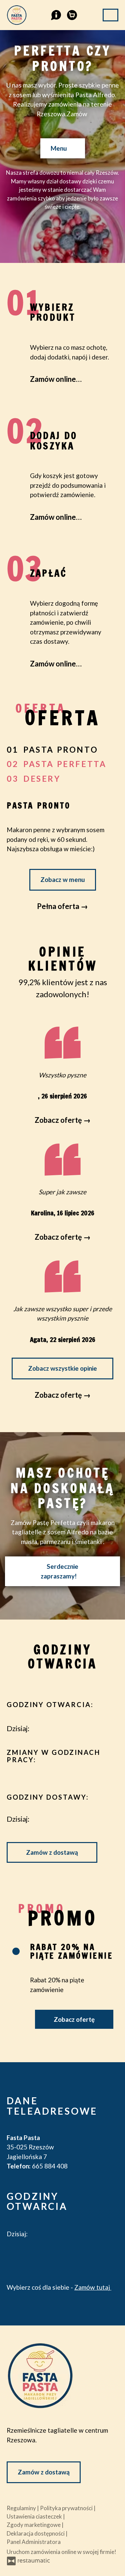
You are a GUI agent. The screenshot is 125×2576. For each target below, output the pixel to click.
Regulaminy (22, 2508)
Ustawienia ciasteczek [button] (35, 2516)
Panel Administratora (34, 2542)
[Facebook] (10, 2254)
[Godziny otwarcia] (55, 1728)
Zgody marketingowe (34, 2525)
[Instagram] (31, 2254)
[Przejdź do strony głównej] (62, 2376)
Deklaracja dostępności (36, 2533)
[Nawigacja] (110, 15)
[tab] (16, 1951)
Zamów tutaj (93, 2287)
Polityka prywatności (67, 2508)
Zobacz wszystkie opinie (62, 1368)
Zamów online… (56, 379)
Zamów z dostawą (52, 1852)
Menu (59, 148)
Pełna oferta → (62, 906)
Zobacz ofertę (74, 2019)
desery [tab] (42, 779)
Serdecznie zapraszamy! (59, 1571)
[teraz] (42, 1728)
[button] (55, 14)
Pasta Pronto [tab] (61, 749)
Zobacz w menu (63, 879)
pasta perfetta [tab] (65, 764)
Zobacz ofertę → (63, 1395)
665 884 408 (50, 2166)
